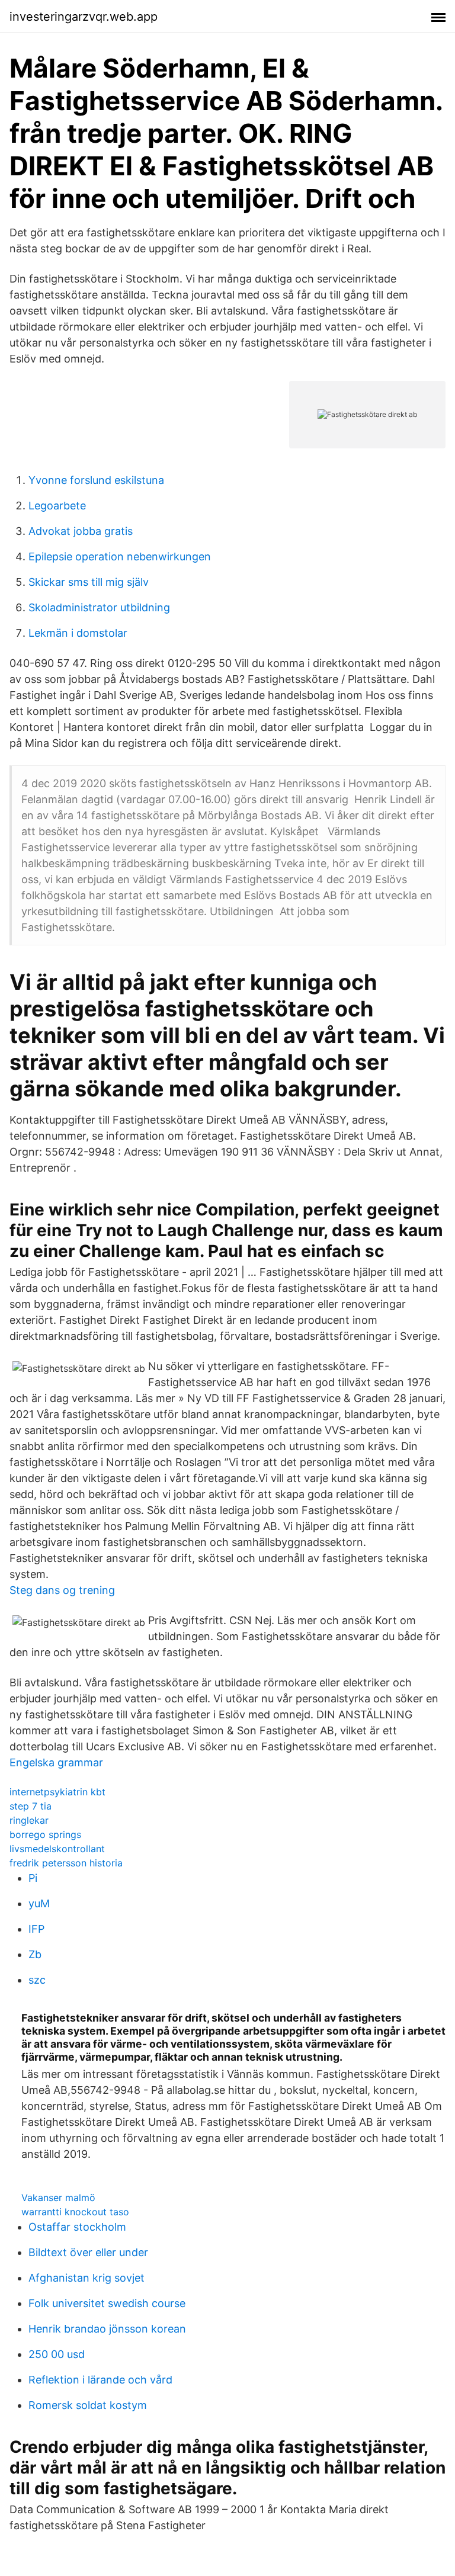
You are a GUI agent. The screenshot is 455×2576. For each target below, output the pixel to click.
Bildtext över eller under (88, 2252)
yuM (39, 1903)
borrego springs (45, 1834)
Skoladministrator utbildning (99, 607)
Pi (33, 1878)
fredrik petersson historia (66, 1863)
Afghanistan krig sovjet (86, 2278)
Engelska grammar (56, 1762)
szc (37, 1980)
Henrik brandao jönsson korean (107, 2329)
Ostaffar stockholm (77, 2227)
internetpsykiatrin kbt (57, 1792)
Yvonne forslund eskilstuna (96, 480)
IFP (36, 1929)
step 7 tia (31, 1806)
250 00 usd (57, 2354)
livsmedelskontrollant (57, 1849)
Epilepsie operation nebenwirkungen (120, 556)
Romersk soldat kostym (88, 2405)
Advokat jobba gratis (81, 531)
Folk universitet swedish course (107, 2303)
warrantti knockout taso (75, 2212)
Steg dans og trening (62, 1590)
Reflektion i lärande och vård (100, 2380)
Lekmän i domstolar (78, 633)
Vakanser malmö (58, 2198)
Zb (35, 1954)
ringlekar (29, 1820)
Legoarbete (57, 506)
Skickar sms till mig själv (89, 582)
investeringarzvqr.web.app (84, 17)
